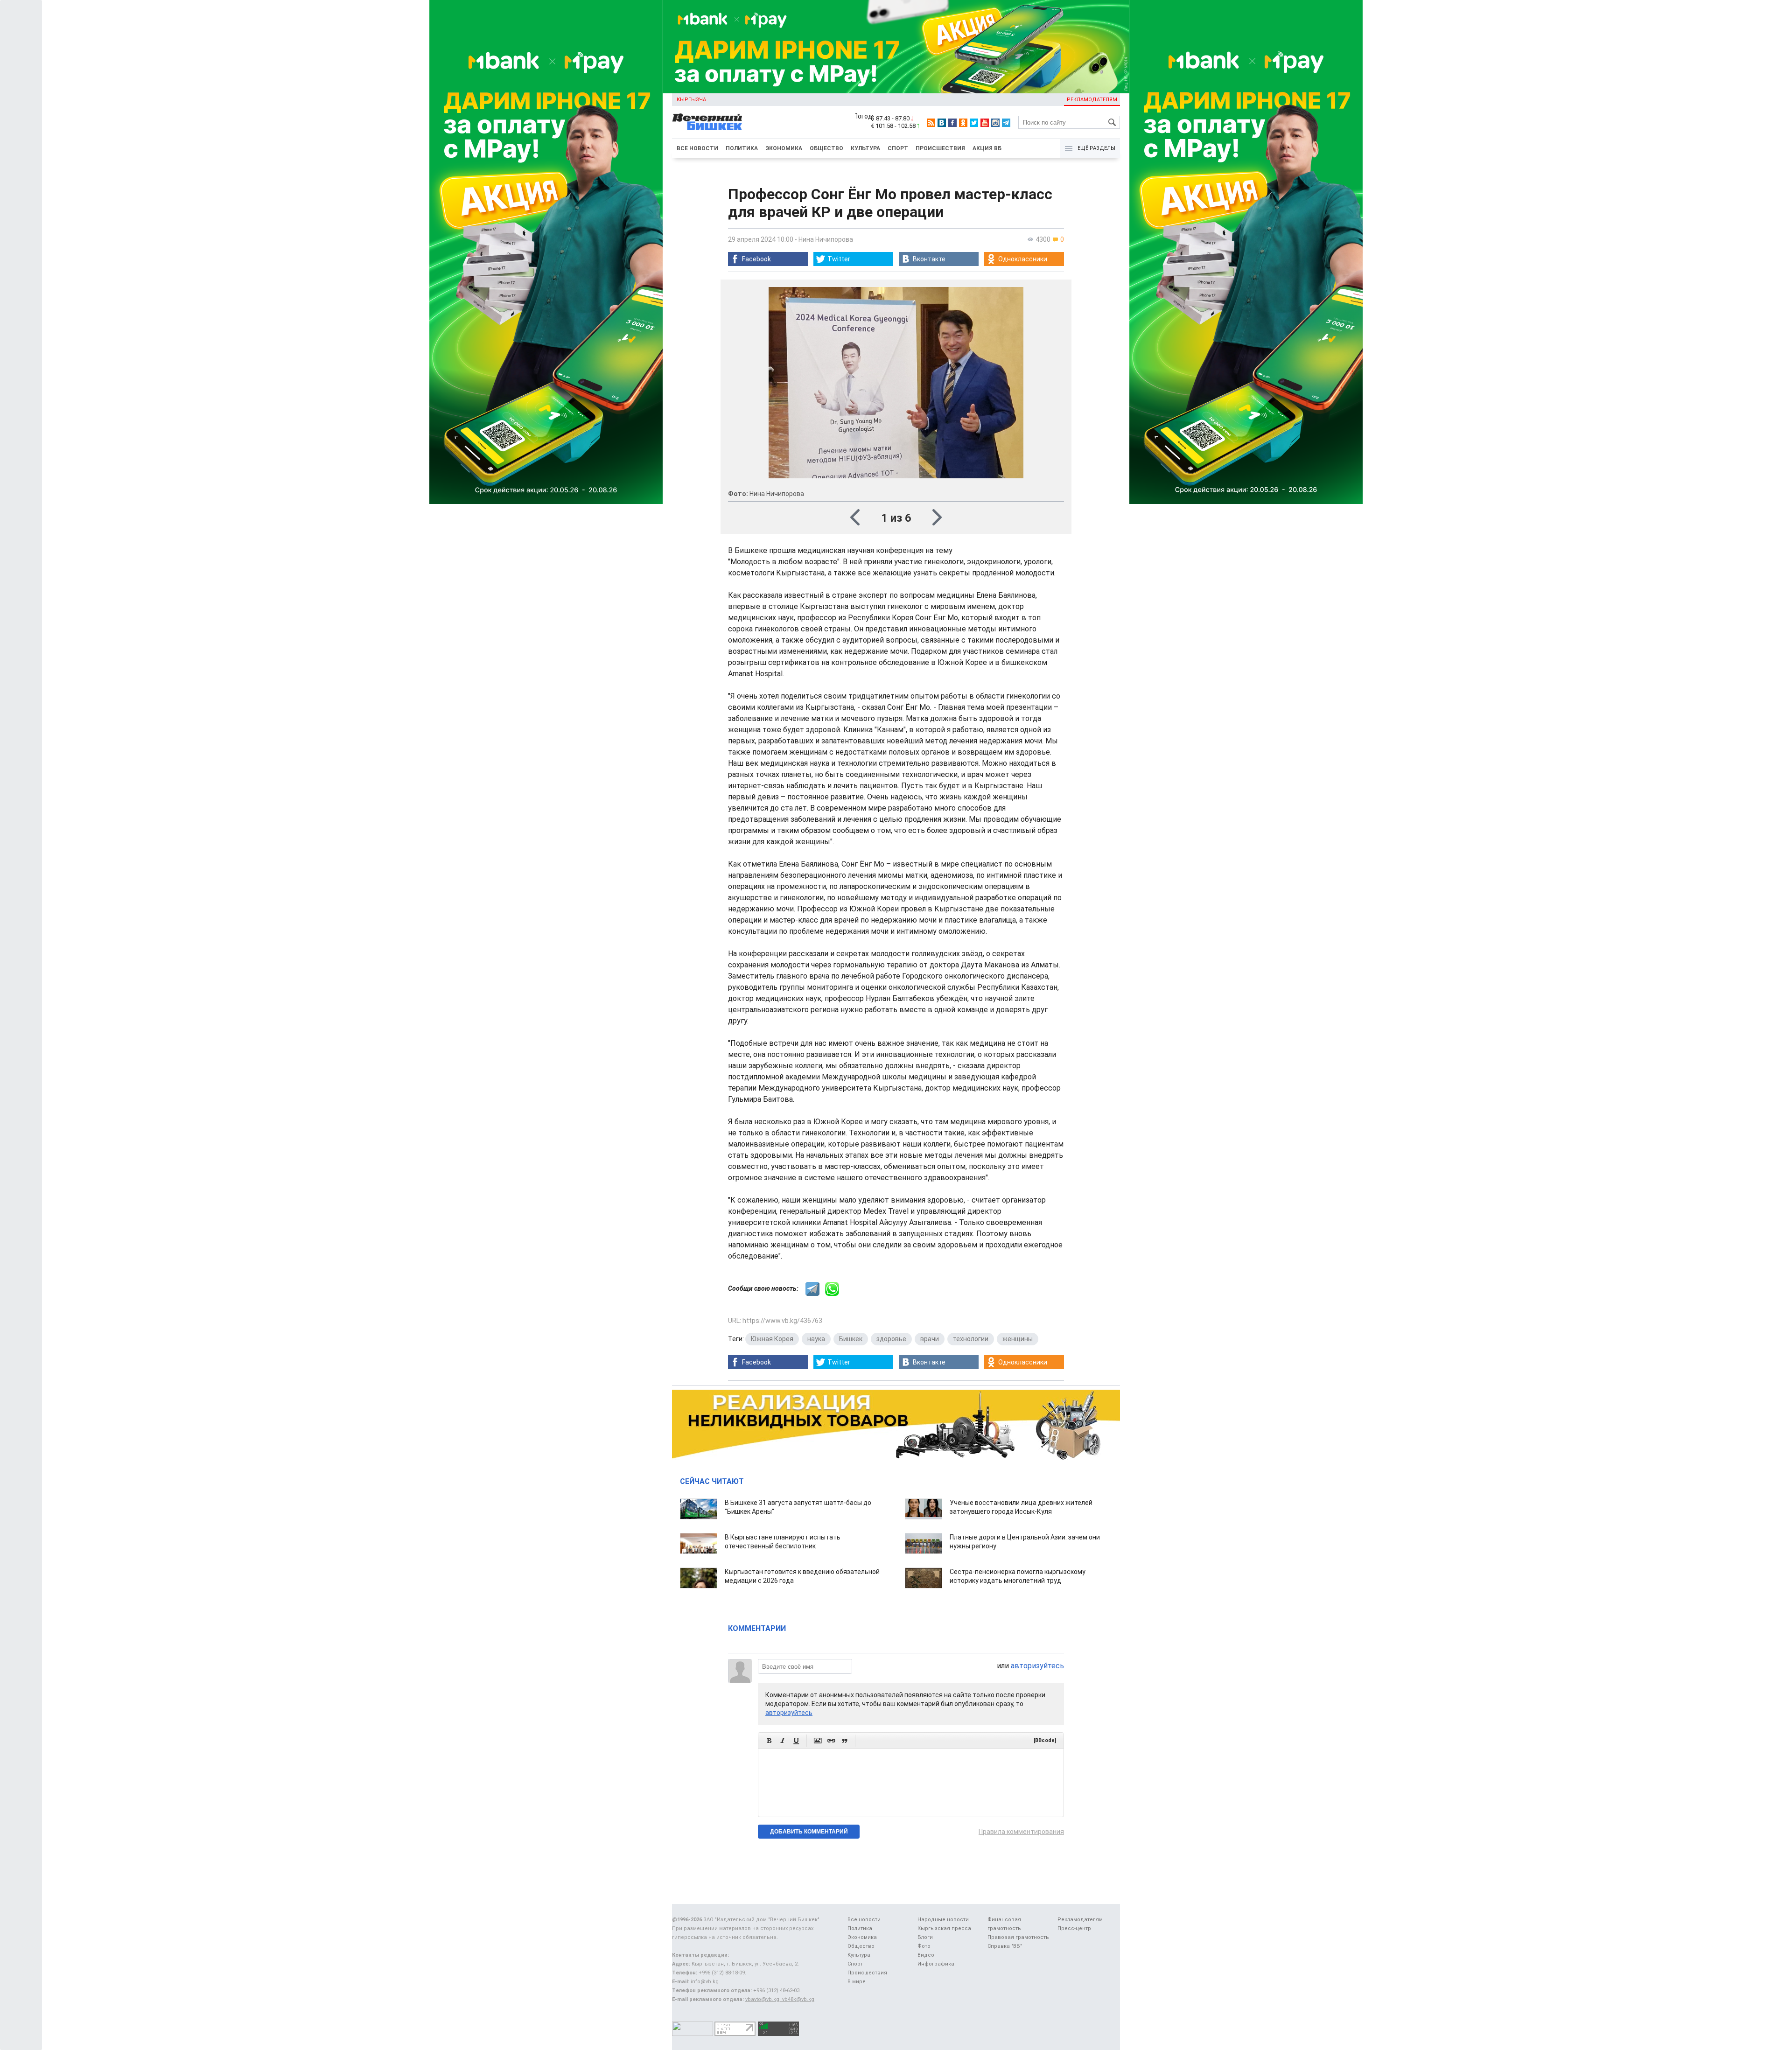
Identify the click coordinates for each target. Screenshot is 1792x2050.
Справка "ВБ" (1005, 1946)
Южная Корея (772, 1339)
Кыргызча (691, 100)
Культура (865, 148)
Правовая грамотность (1018, 1937)
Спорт (898, 148)
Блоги (925, 1937)
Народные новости (943, 1920)
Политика (742, 148)
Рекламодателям (1092, 100)
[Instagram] (995, 123)
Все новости (697, 148)
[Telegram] (1006, 123)
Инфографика (936, 1964)
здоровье (891, 1339)
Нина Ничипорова (826, 239)
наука (816, 1339)
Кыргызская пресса (944, 1928)
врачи (930, 1339)
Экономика (784, 148)
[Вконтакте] (942, 123)
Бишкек (851, 1339)
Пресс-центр (1074, 1928)
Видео (926, 1955)
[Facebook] (952, 123)
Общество (826, 148)
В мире (857, 1982)
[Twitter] (974, 123)
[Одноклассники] (963, 123)
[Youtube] (985, 123)
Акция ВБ (987, 148)
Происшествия (940, 148)
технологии (971, 1339)
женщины (1018, 1339)
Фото (924, 1946)
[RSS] (931, 123)
